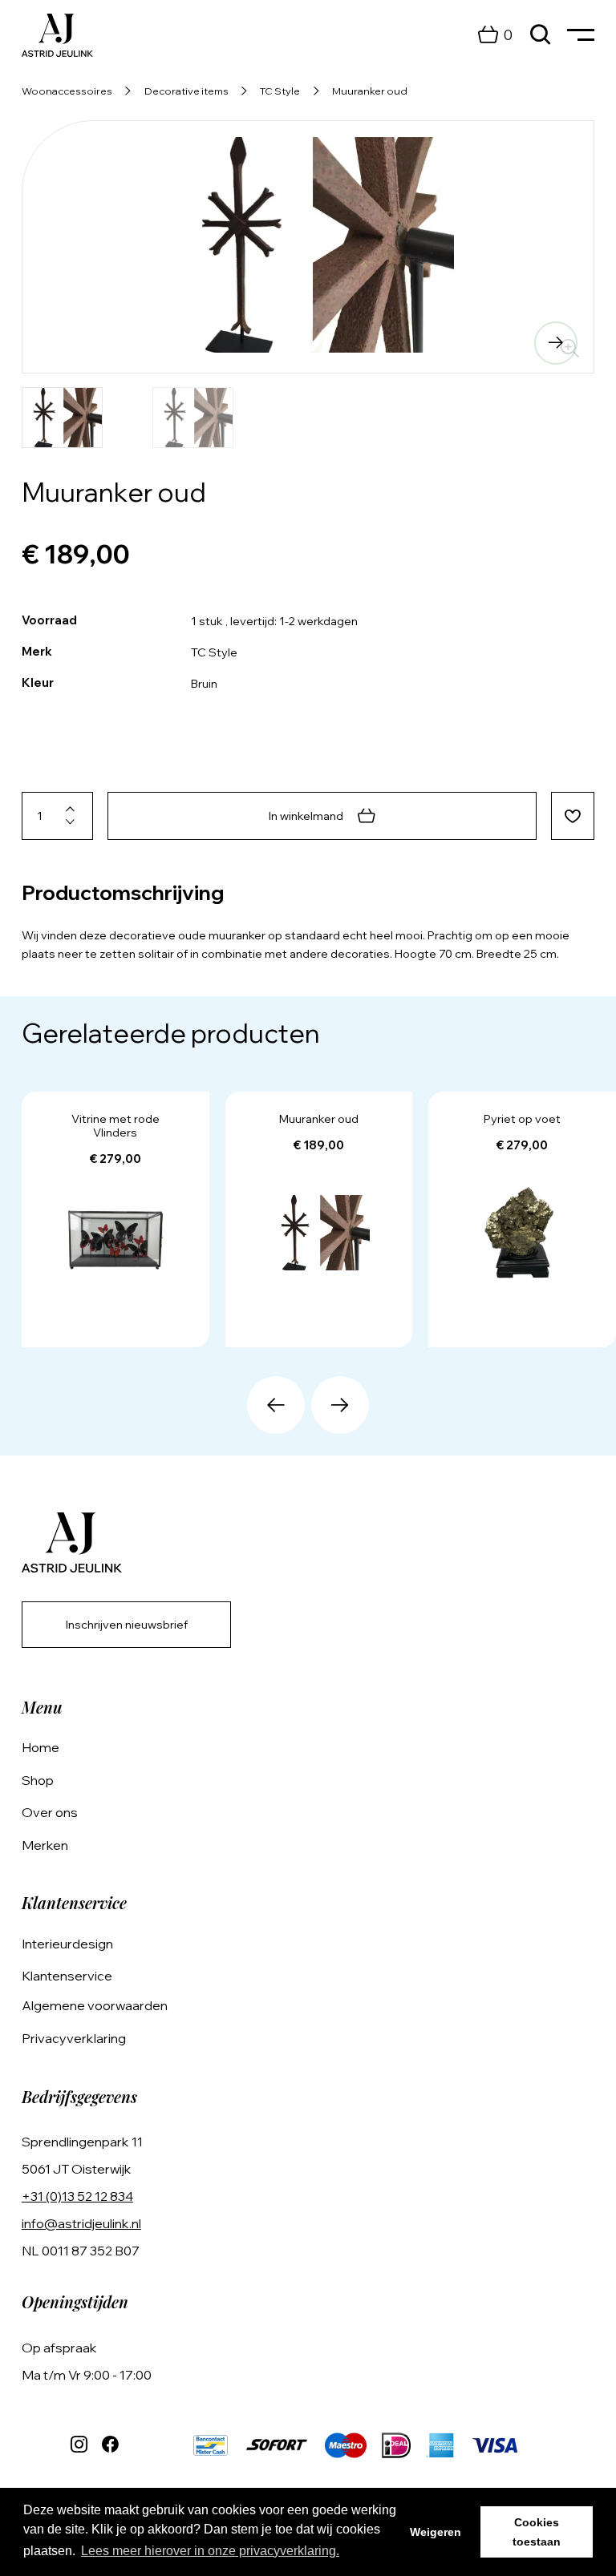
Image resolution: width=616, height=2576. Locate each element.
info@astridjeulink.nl (81, 2223)
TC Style (280, 91)
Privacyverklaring (74, 2038)
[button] (60, 343)
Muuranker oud (370, 91)
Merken (45, 1845)
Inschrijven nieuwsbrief (127, 1625)
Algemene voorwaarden (95, 2005)
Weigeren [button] (436, 2532)
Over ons (50, 1812)
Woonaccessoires (67, 91)
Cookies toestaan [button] (537, 2532)
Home (41, 1747)
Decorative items (186, 91)
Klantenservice (67, 1976)
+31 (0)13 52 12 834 (77, 2196)
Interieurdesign (67, 1944)
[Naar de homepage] (57, 35)
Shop (38, 1780)
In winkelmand (306, 816)
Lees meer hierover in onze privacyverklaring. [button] (210, 2551)
